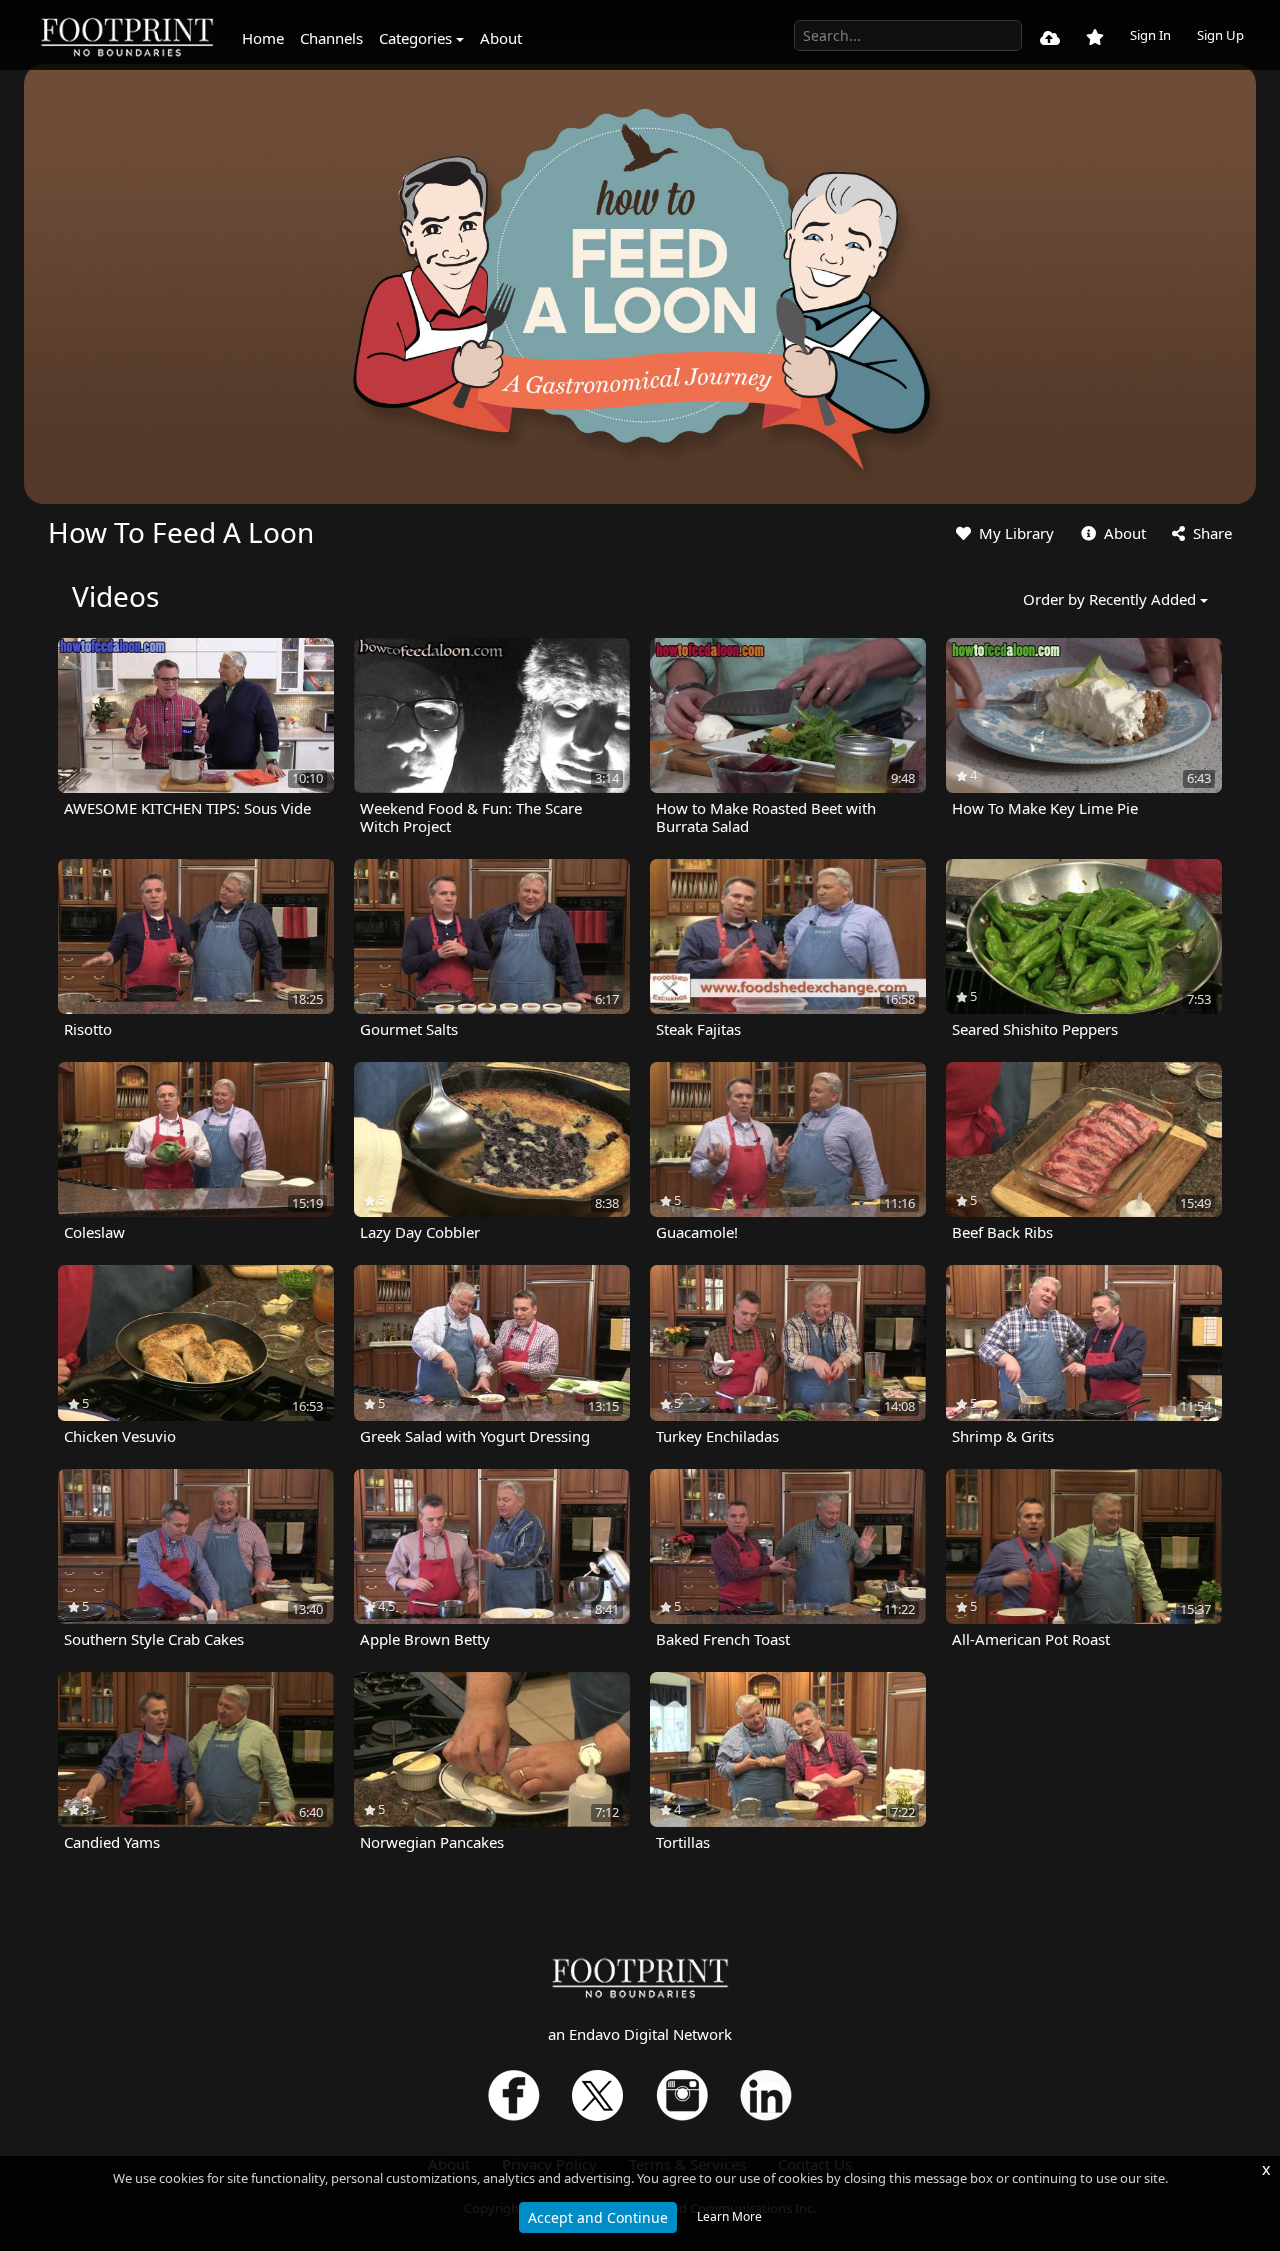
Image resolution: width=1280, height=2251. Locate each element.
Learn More (729, 2216)
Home (263, 38)
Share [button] (1210, 533)
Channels (331, 38)
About (501, 38)
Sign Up (1220, 35)
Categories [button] (415, 38)
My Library (1014, 533)
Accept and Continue (598, 2217)
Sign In (1150, 35)
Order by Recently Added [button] (1109, 599)
